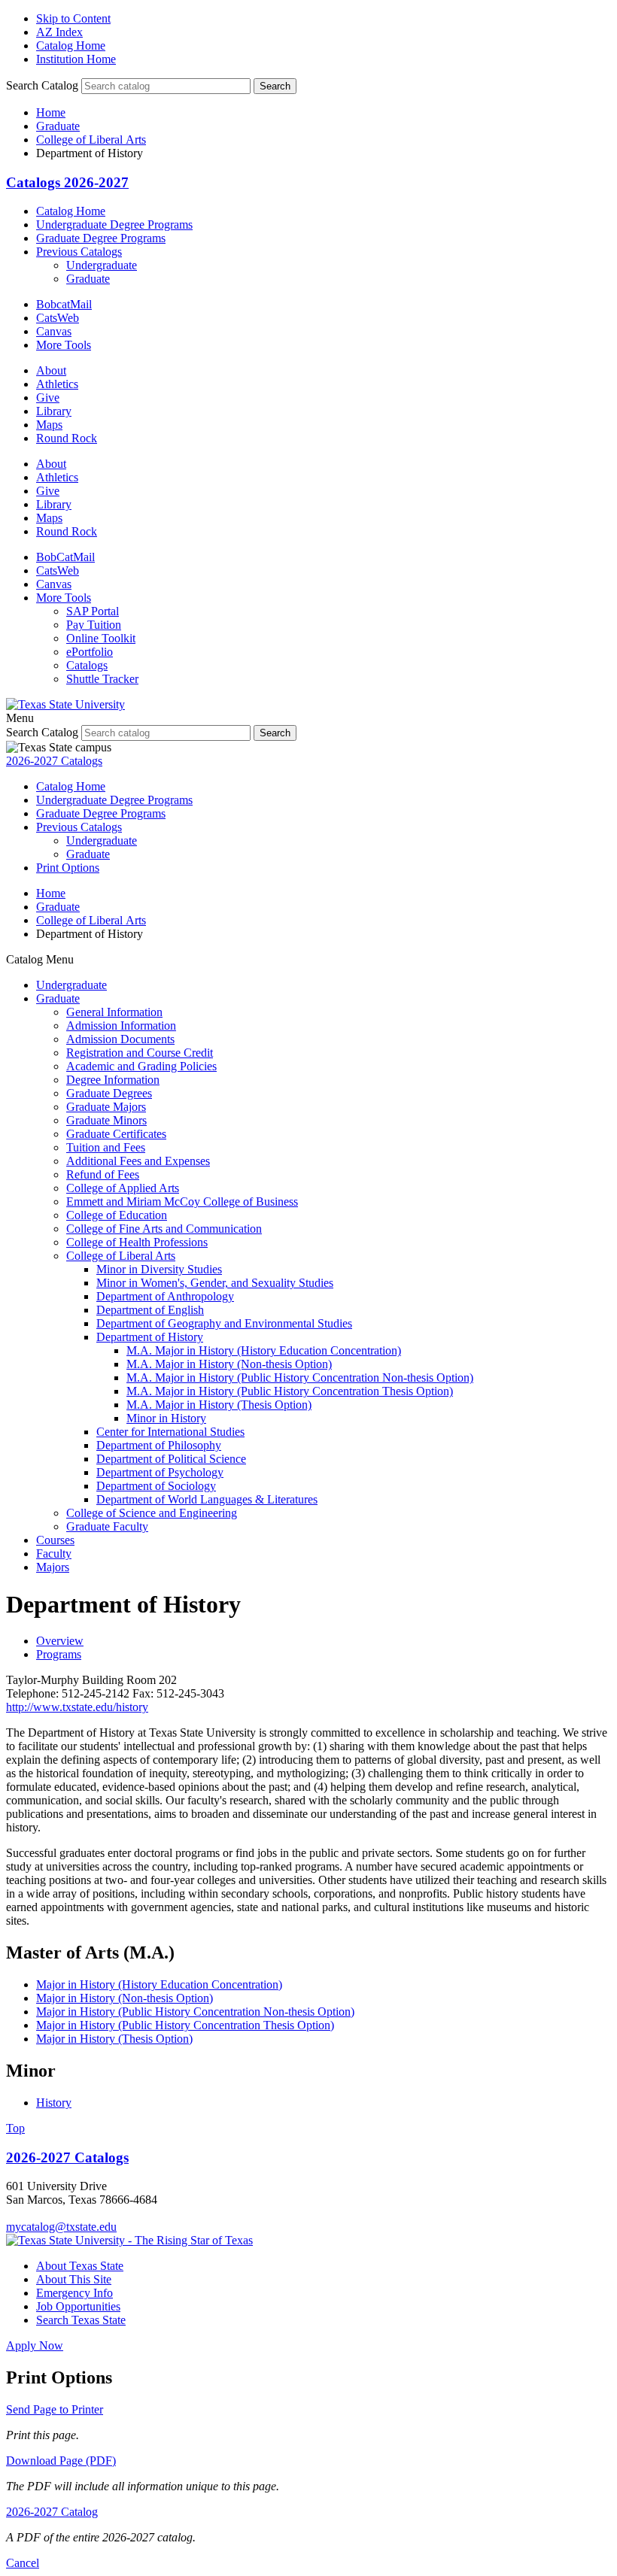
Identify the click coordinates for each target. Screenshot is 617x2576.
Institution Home (76, 59)
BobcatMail (64, 304)
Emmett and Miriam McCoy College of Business (182, 1202)
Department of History (150, 1337)
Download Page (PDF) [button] (61, 2461)
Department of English (150, 1310)
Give (48, 397)
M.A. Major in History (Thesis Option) (219, 1405)
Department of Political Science (171, 1459)
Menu (20, 718)
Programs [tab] (59, 1654)
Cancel (23, 2563)
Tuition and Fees (106, 1147)
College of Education (117, 1215)
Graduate (58, 126)
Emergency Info (74, 2293)
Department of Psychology (160, 1472)
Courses (55, 1540)
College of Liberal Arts (91, 140)
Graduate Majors (106, 1107)
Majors (53, 1567)
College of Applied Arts (123, 1188)
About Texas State (80, 2266)
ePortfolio (90, 652)
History (54, 2103)
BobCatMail (65, 557)
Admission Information (121, 1026)
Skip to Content (73, 18)
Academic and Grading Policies (141, 1066)
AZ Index (59, 32)
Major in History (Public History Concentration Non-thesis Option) (195, 2012)
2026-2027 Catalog (52, 2512)
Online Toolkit (101, 638)
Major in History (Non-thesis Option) (125, 1998)
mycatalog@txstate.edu (61, 2227)
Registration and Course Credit (140, 1053)
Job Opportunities (78, 2306)
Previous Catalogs (79, 252)
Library (54, 411)
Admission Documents (120, 1039)
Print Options (68, 868)
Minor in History (166, 1418)
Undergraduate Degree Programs (114, 225)
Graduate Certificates (116, 1134)
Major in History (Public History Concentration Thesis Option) (185, 2025)
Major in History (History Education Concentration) (159, 1984)
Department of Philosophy (159, 1445)
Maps (49, 425)
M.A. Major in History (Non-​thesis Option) (229, 1364)
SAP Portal (93, 611)
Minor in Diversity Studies (159, 1269)
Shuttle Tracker (102, 679)
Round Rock (67, 438)
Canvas (54, 331)
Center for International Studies (170, 1432)
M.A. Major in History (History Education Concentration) (264, 1350)
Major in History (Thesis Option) (114, 2039)
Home (51, 112)
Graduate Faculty (107, 1526)
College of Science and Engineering (152, 1513)
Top (15, 2128)
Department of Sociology (156, 1486)
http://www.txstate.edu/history (77, 1707)
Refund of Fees (103, 1174)
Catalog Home (71, 46)
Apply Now (35, 2345)
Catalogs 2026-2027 (67, 182)
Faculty (54, 1553)
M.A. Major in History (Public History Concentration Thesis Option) (290, 1391)
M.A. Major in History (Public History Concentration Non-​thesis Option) (300, 1378)
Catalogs (87, 665)
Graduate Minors (106, 1120)
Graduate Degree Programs (101, 238)
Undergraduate (102, 265)
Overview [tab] (60, 1641)
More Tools (64, 345)
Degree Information (113, 1080)
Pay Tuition (94, 625)
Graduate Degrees (109, 1093)
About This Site (74, 2279)
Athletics (57, 384)
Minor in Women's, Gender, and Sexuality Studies (215, 1283)
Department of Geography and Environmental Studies (224, 1323)
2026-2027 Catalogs (54, 761)
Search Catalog (42, 85)
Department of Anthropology (165, 1296)
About (51, 370)
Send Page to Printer (55, 2409)
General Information (114, 1012)
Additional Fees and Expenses (138, 1161)
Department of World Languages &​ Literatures (207, 1499)
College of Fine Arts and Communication (164, 1229)
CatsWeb (58, 318)
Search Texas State (81, 2320)
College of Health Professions (137, 1242)
